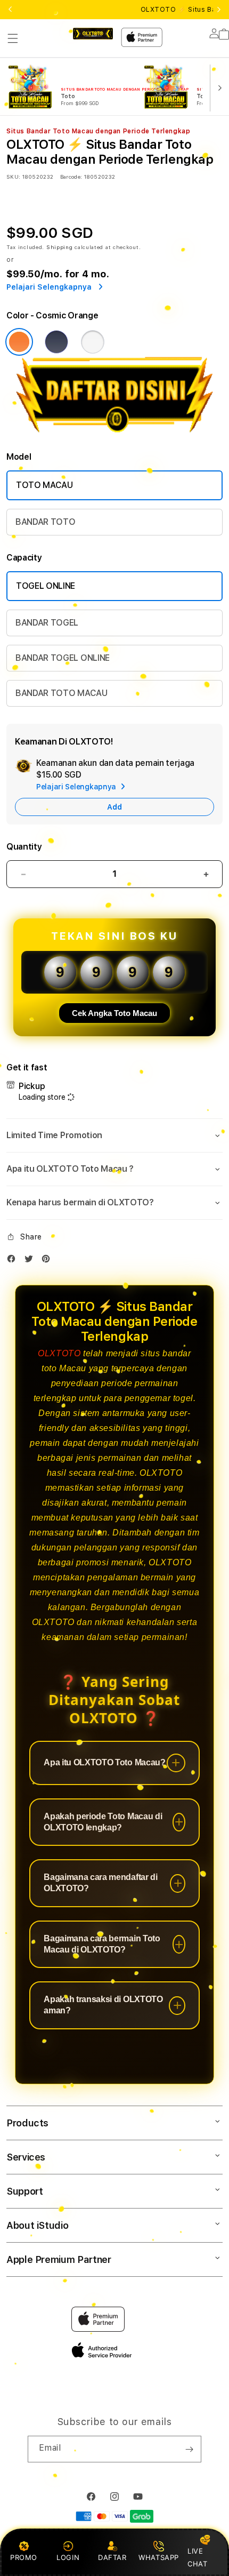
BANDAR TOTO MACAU (62, 693)
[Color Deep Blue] (56, 342)
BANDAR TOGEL (47, 623)
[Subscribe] (189, 2449)
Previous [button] (10, 10)
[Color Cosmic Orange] (19, 342)
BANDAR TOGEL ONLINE (63, 658)
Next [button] (219, 10)
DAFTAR (112, 2557)
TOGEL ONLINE (46, 586)
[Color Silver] (93, 342)
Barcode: (71, 177)
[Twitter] (31, 1261)
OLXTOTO (59, 1353)
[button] (13, 38)
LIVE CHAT (197, 2557)
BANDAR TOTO (45, 522)
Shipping (60, 247)
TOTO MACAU (44, 485)
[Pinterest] (48, 1261)
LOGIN (68, 2557)
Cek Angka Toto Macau (114, 1013)
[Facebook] (14, 1261)
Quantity (24, 847)
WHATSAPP (159, 2557)
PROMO (24, 2557)
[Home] (93, 34)
